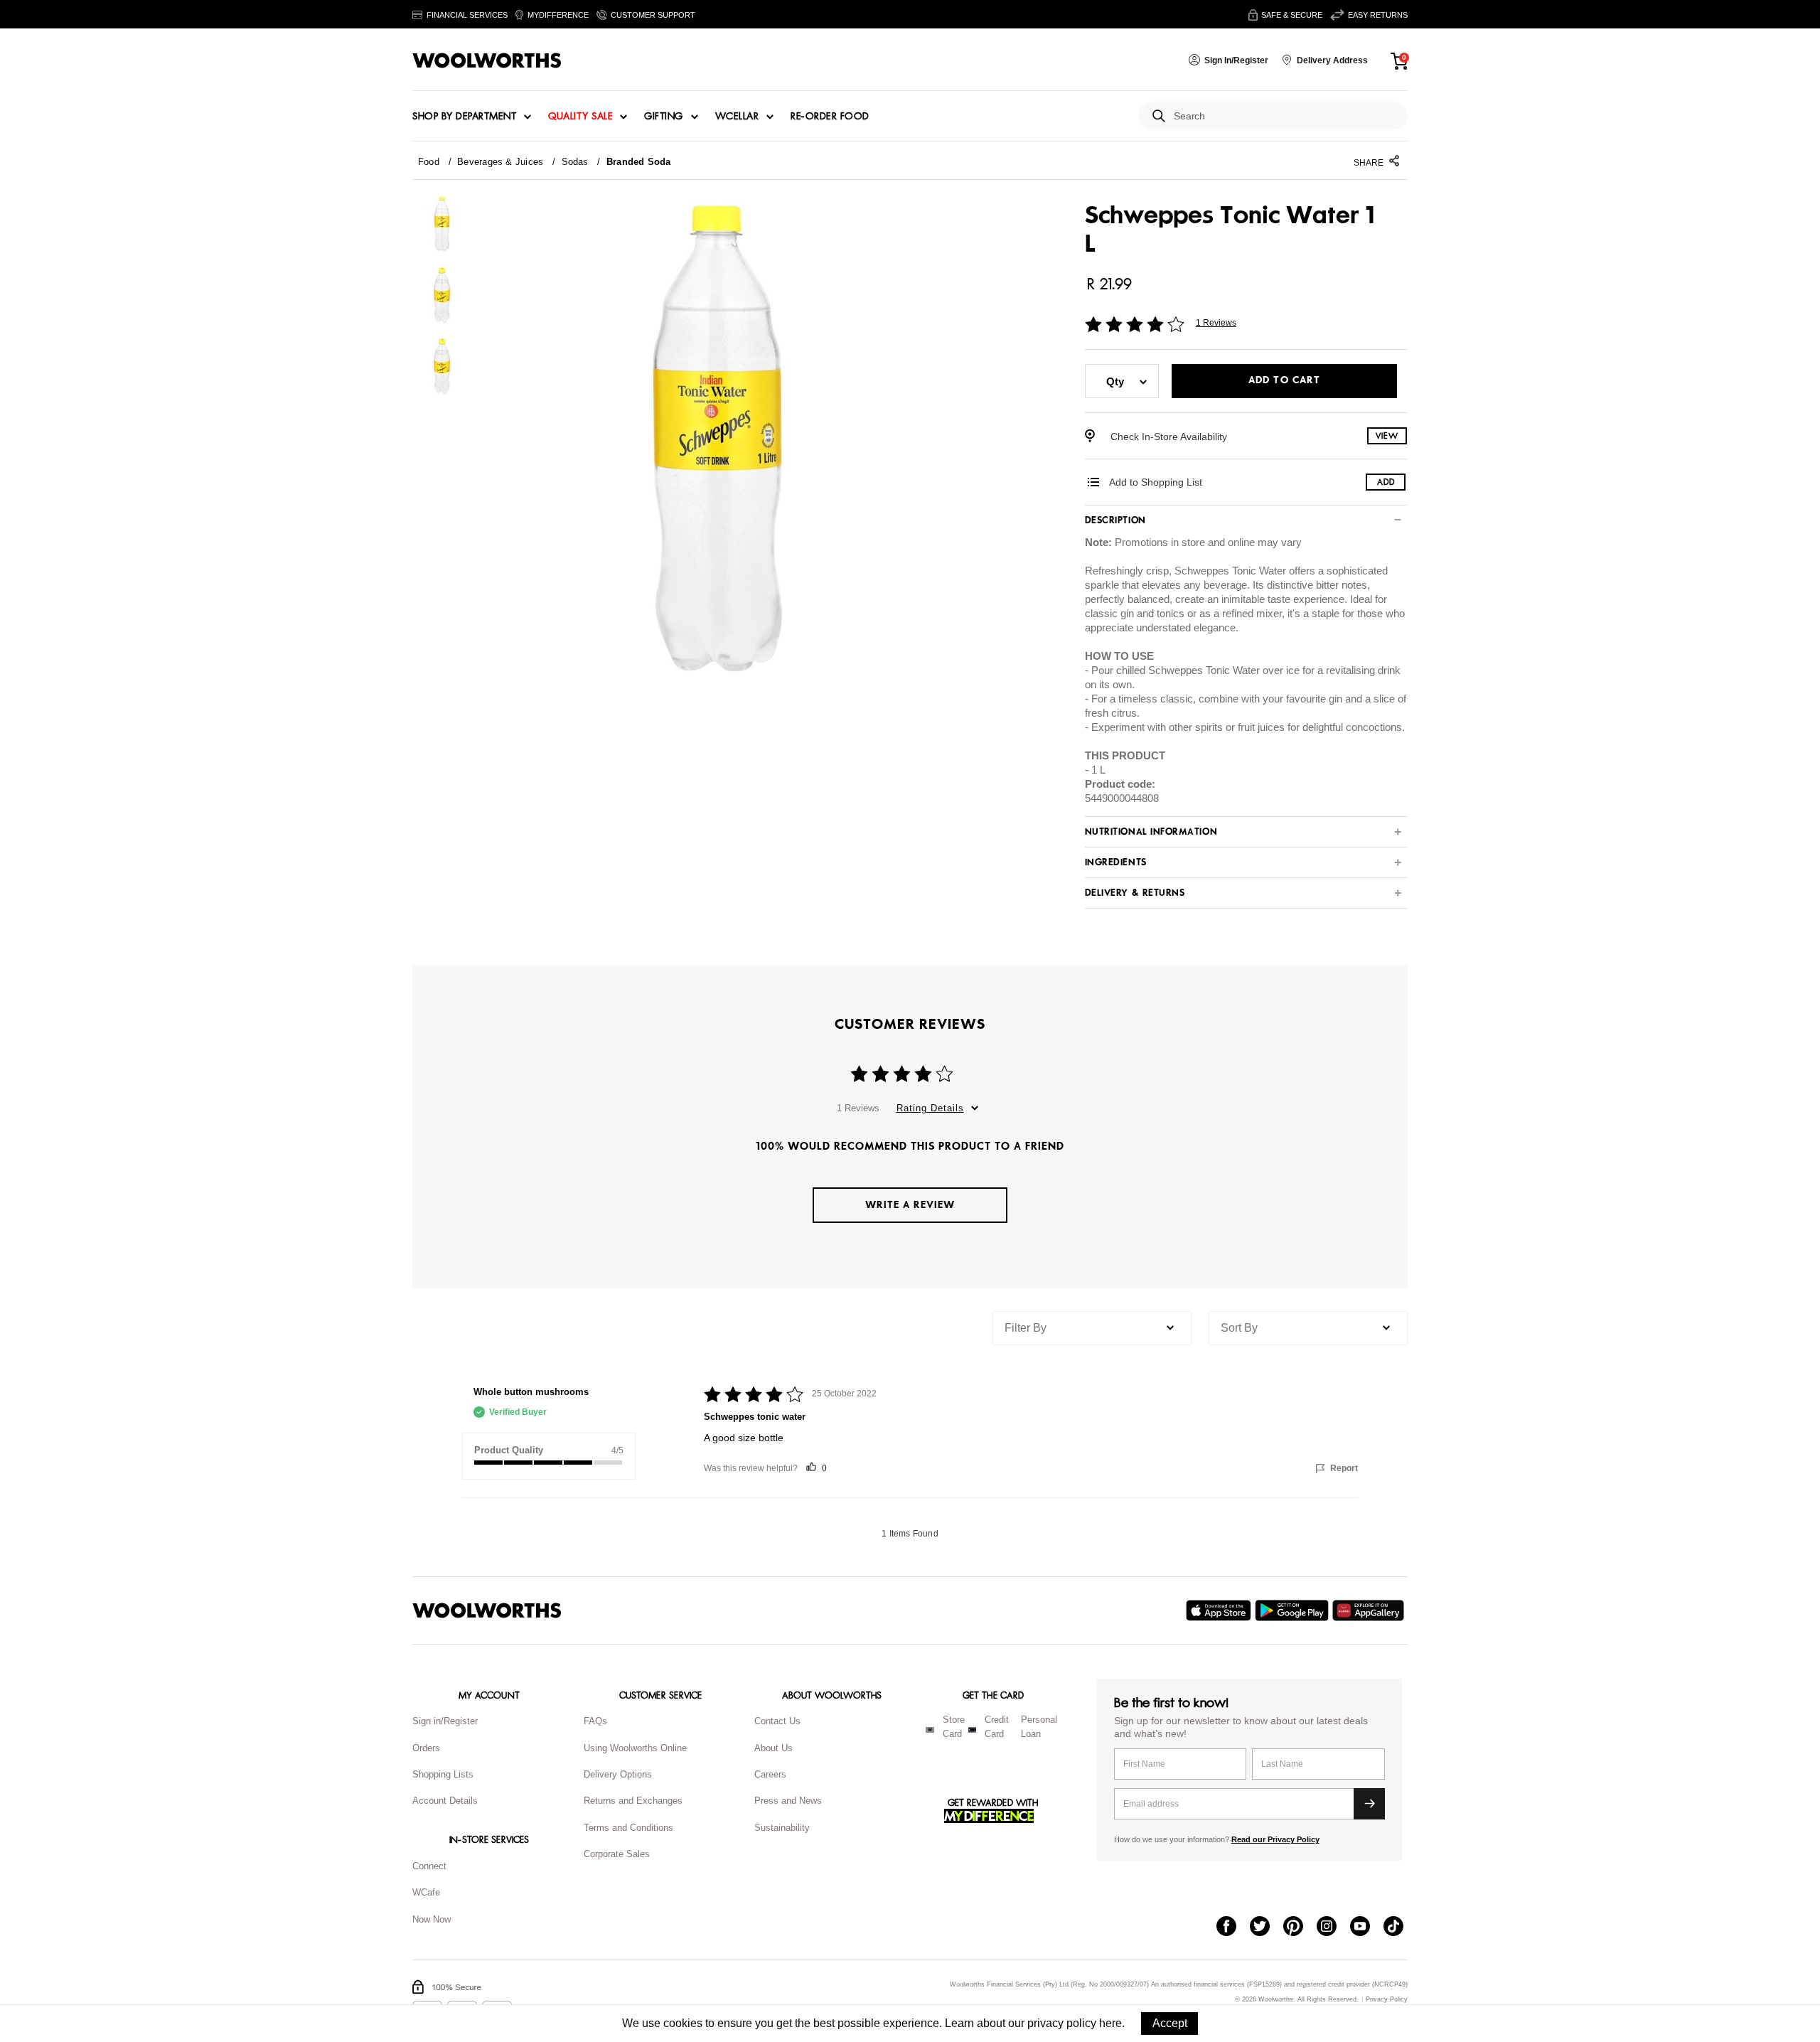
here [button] (1110, 2023)
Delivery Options (618, 1774)
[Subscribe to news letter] (1369, 1804)
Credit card (997, 1727)
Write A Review (910, 1205)
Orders (426, 1748)
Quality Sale (580, 117)
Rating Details (930, 1108)
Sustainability (782, 1828)
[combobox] (1285, 116)
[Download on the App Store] (1220, 1610)
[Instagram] (1333, 1928)
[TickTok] (1400, 1928)
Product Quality (509, 1450)
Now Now (432, 1919)
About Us (773, 1748)
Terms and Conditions (628, 1828)
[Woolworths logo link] (487, 60)
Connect (429, 1866)
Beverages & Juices (500, 162)
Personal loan (1039, 1727)
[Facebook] (1233, 1928)
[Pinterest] (1300, 1928)
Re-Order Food (830, 117)
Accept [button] (1170, 2023)
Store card (954, 1727)
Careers (770, 1774)
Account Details (445, 1801)
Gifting (664, 117)
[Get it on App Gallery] (1370, 1610)
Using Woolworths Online (635, 1748)
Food (429, 162)
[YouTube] (1367, 1928)
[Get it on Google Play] (1294, 1610)
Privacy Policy (1387, 2000)
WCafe (426, 1892)
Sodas (575, 162)
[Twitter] (1267, 1928)
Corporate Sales (617, 1854)
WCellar (737, 117)
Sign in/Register (445, 1721)
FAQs (595, 1721)
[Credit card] (972, 1730)
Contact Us (777, 1721)
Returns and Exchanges (633, 1801)
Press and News (788, 1801)
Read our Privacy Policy (1275, 1839)
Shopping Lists (443, 1774)
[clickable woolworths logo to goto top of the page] (487, 1610)
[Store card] (930, 1730)
